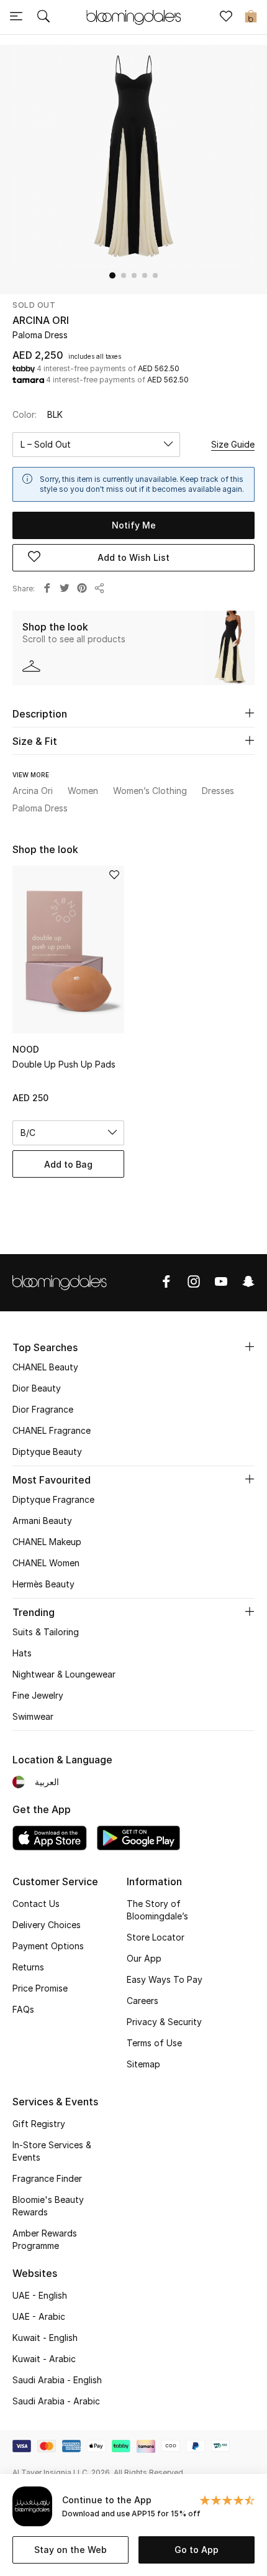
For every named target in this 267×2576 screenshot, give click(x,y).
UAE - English (40, 2295)
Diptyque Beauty (47, 1452)
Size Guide (233, 444)
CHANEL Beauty (45, 1367)
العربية (47, 1782)
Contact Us (36, 1904)
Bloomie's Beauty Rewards (48, 2206)
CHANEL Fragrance (52, 1430)
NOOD (26, 1049)
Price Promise (40, 1988)
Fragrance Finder (47, 2178)
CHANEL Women (46, 1563)
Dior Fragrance (43, 1409)
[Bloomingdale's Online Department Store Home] (133, 16)
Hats (22, 1653)
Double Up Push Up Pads (64, 1064)
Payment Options (48, 1946)
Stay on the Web (70, 2550)
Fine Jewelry (38, 1695)
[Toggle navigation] (16, 17)
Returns (28, 1967)
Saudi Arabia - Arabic (56, 2401)
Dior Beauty (37, 1388)
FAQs (23, 2009)
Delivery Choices (47, 1925)
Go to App (197, 2550)
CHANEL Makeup (47, 1542)
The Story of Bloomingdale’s (157, 1910)
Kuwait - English (45, 2338)
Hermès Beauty (43, 1584)
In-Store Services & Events (52, 2151)
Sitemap (143, 2064)
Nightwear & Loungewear (64, 1674)
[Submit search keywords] (43, 17)
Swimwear (33, 1716)
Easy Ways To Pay (165, 1979)
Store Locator (156, 1937)
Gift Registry (39, 2124)
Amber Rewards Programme (45, 2239)
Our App (144, 1958)
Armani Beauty (42, 1521)
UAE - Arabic (39, 2316)
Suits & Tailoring (46, 1632)
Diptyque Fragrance (53, 1499)
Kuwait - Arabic (44, 2359)
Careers (143, 2001)
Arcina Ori (41, 320)
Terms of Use (154, 2043)
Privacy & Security (164, 2022)
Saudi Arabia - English (57, 2380)
